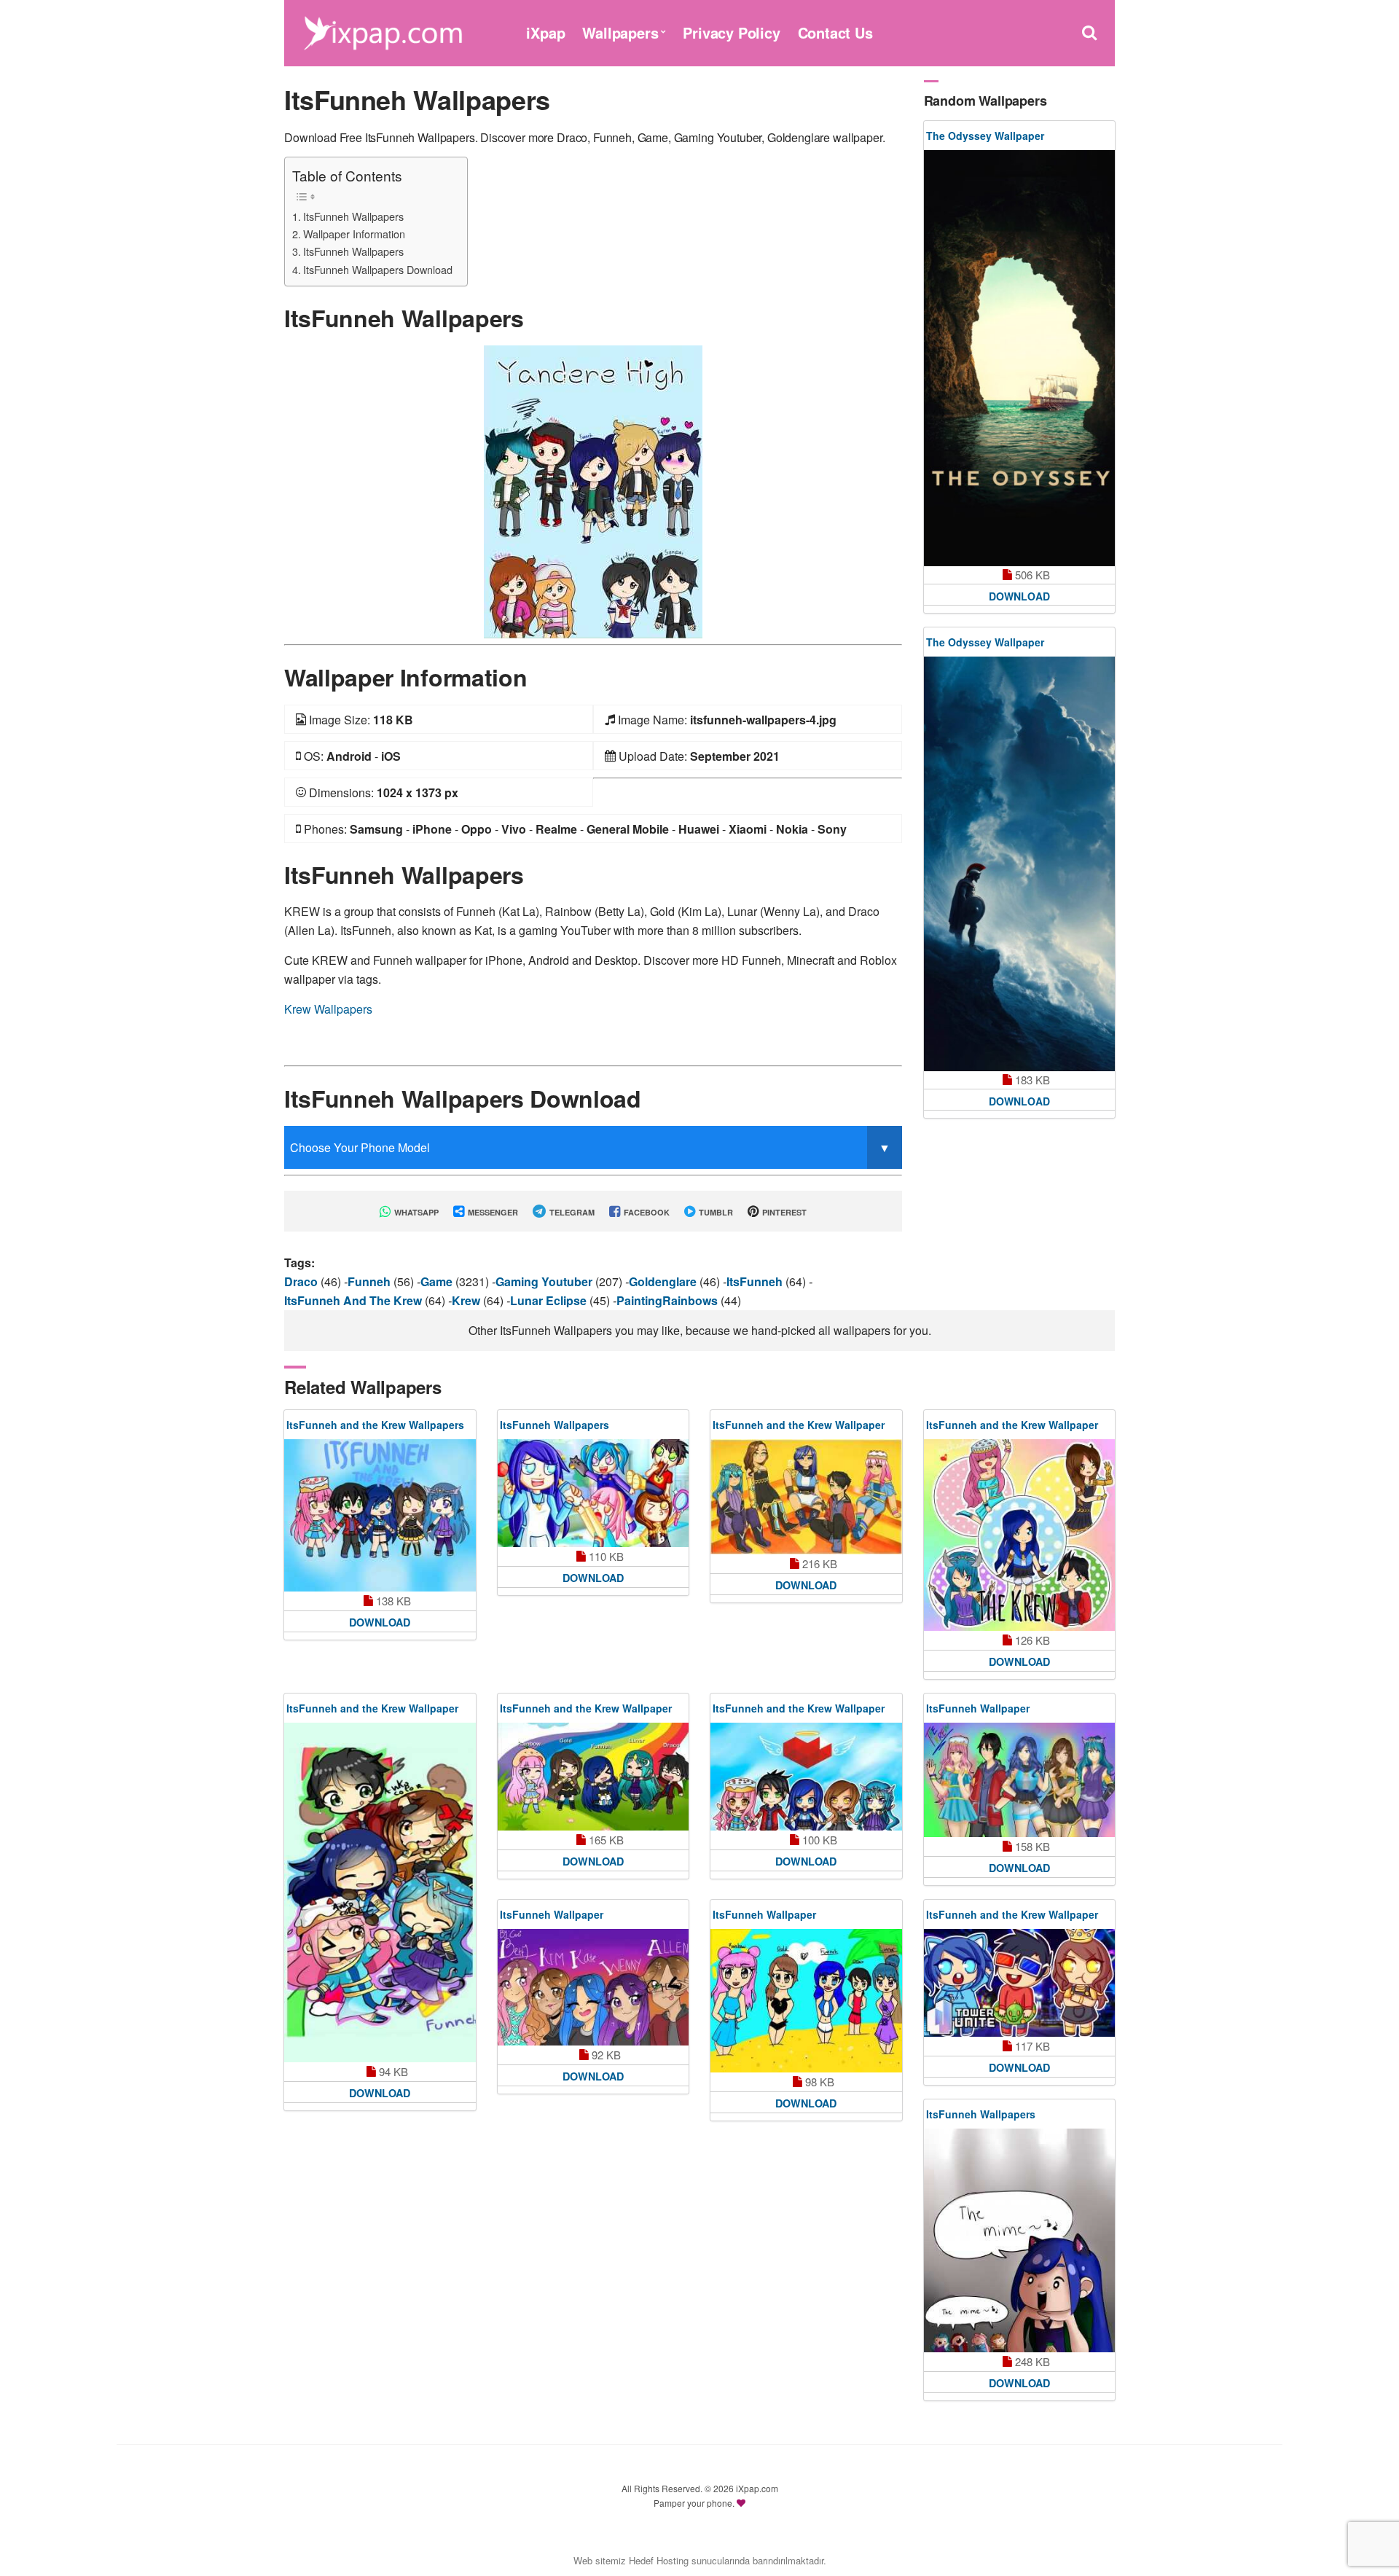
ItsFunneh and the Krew (354, 1300)
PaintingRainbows (669, 1300)
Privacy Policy (731, 32)
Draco (302, 1281)
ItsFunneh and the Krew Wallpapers (375, 1425)
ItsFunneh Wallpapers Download (378, 269)
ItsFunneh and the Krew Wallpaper (799, 1425)
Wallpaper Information (354, 234)
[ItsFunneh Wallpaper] (1020, 1780)
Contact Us (835, 32)
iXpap (545, 32)
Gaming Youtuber (545, 1281)
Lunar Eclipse (550, 1300)
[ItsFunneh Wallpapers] (593, 490)
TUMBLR (715, 1212)
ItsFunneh (756, 1281)
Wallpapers (620, 32)
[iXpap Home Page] (383, 31)
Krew (467, 1300)
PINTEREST (783, 1212)
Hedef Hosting (659, 2560)
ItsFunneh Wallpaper (978, 1708)
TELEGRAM (571, 1212)
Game (438, 1281)
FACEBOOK (646, 1212)
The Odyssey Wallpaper (985, 136)
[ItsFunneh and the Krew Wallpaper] (806, 1497)
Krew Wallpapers (328, 1009)
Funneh (371, 1281)
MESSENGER (492, 1212)
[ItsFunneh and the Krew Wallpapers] (380, 1515)
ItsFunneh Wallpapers (353, 216)
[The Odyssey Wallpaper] (1020, 358)
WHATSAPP (415, 1212)
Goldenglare (664, 1281)
